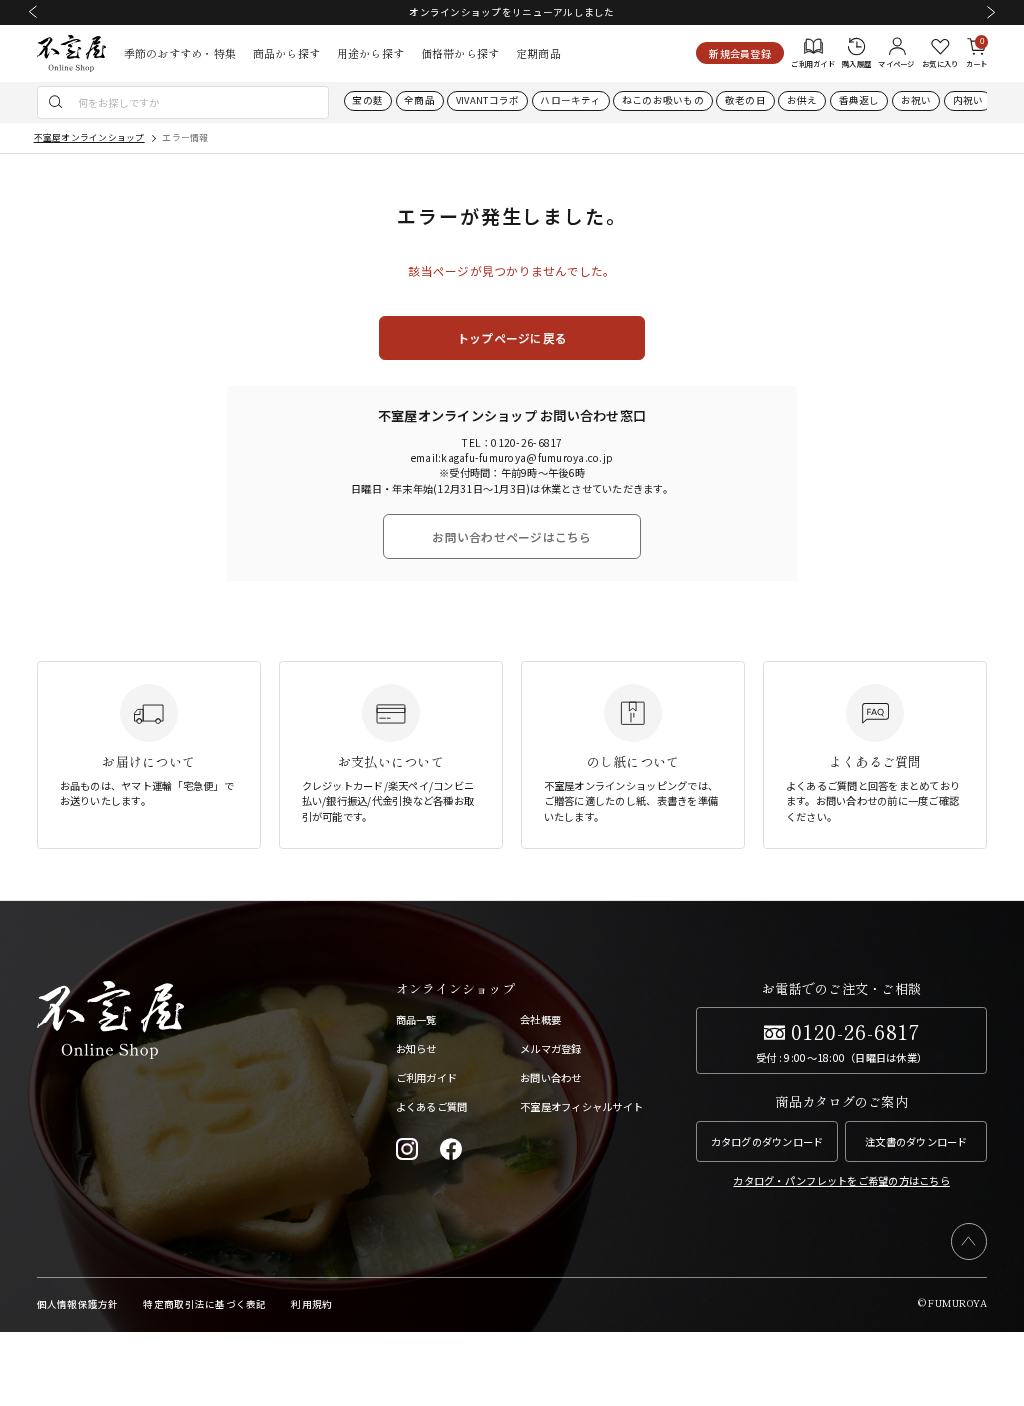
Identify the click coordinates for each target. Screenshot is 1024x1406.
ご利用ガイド (427, 1077)
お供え (802, 100)
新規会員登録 (740, 53)
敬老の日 (745, 100)
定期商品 (538, 53)
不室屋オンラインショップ (89, 137)
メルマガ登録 (551, 1048)
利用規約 (311, 1304)
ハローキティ (570, 100)
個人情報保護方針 (78, 1304)
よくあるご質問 (432, 1106)
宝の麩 (367, 100)
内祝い (968, 100)
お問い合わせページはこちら (511, 536)
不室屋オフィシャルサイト (581, 1106)
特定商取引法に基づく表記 (204, 1304)
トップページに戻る (512, 337)
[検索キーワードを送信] (56, 102)
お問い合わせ (551, 1077)
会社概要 (540, 1019)
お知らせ (416, 1048)
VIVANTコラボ (487, 100)
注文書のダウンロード (916, 1141)
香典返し (859, 100)
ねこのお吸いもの (663, 100)
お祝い (916, 100)
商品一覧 (416, 1019)
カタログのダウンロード (767, 1141)
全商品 (419, 100)
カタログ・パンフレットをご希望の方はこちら (841, 1180)
